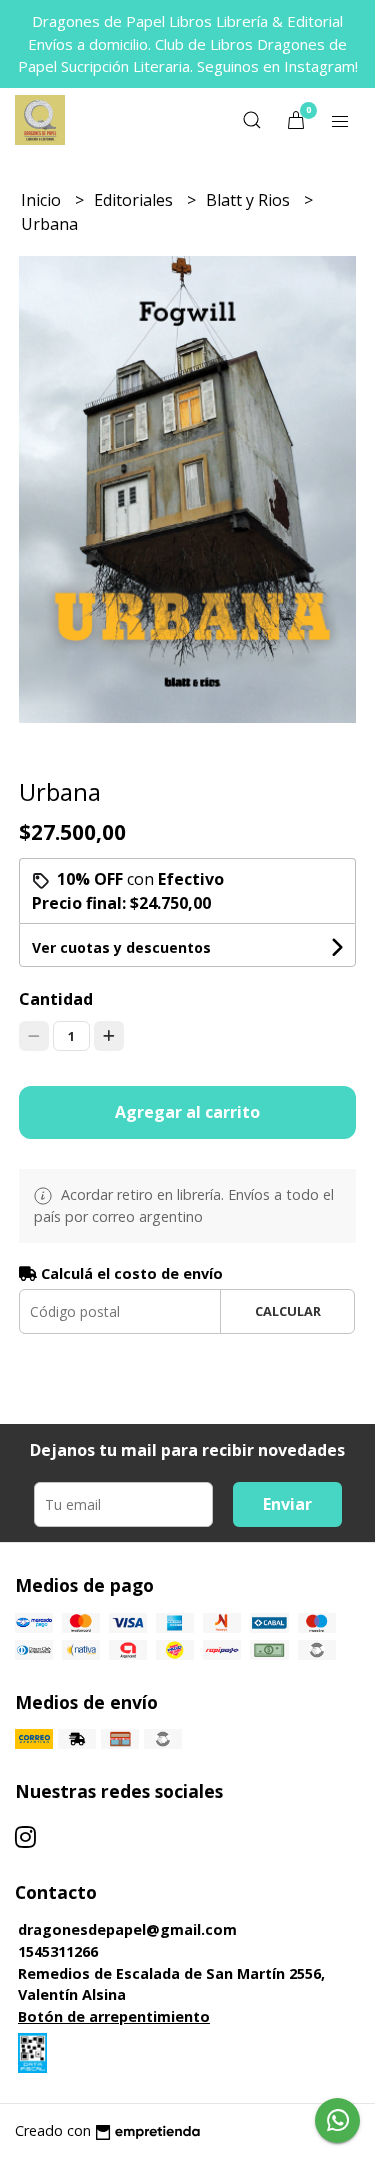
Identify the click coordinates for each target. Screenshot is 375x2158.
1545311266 (58, 1951)
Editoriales (135, 200)
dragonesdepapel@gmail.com (127, 1929)
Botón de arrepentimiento (114, 2016)
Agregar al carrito (187, 1112)
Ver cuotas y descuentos (121, 947)
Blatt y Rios (250, 200)
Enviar (287, 1504)
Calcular (288, 1311)
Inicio (43, 200)
